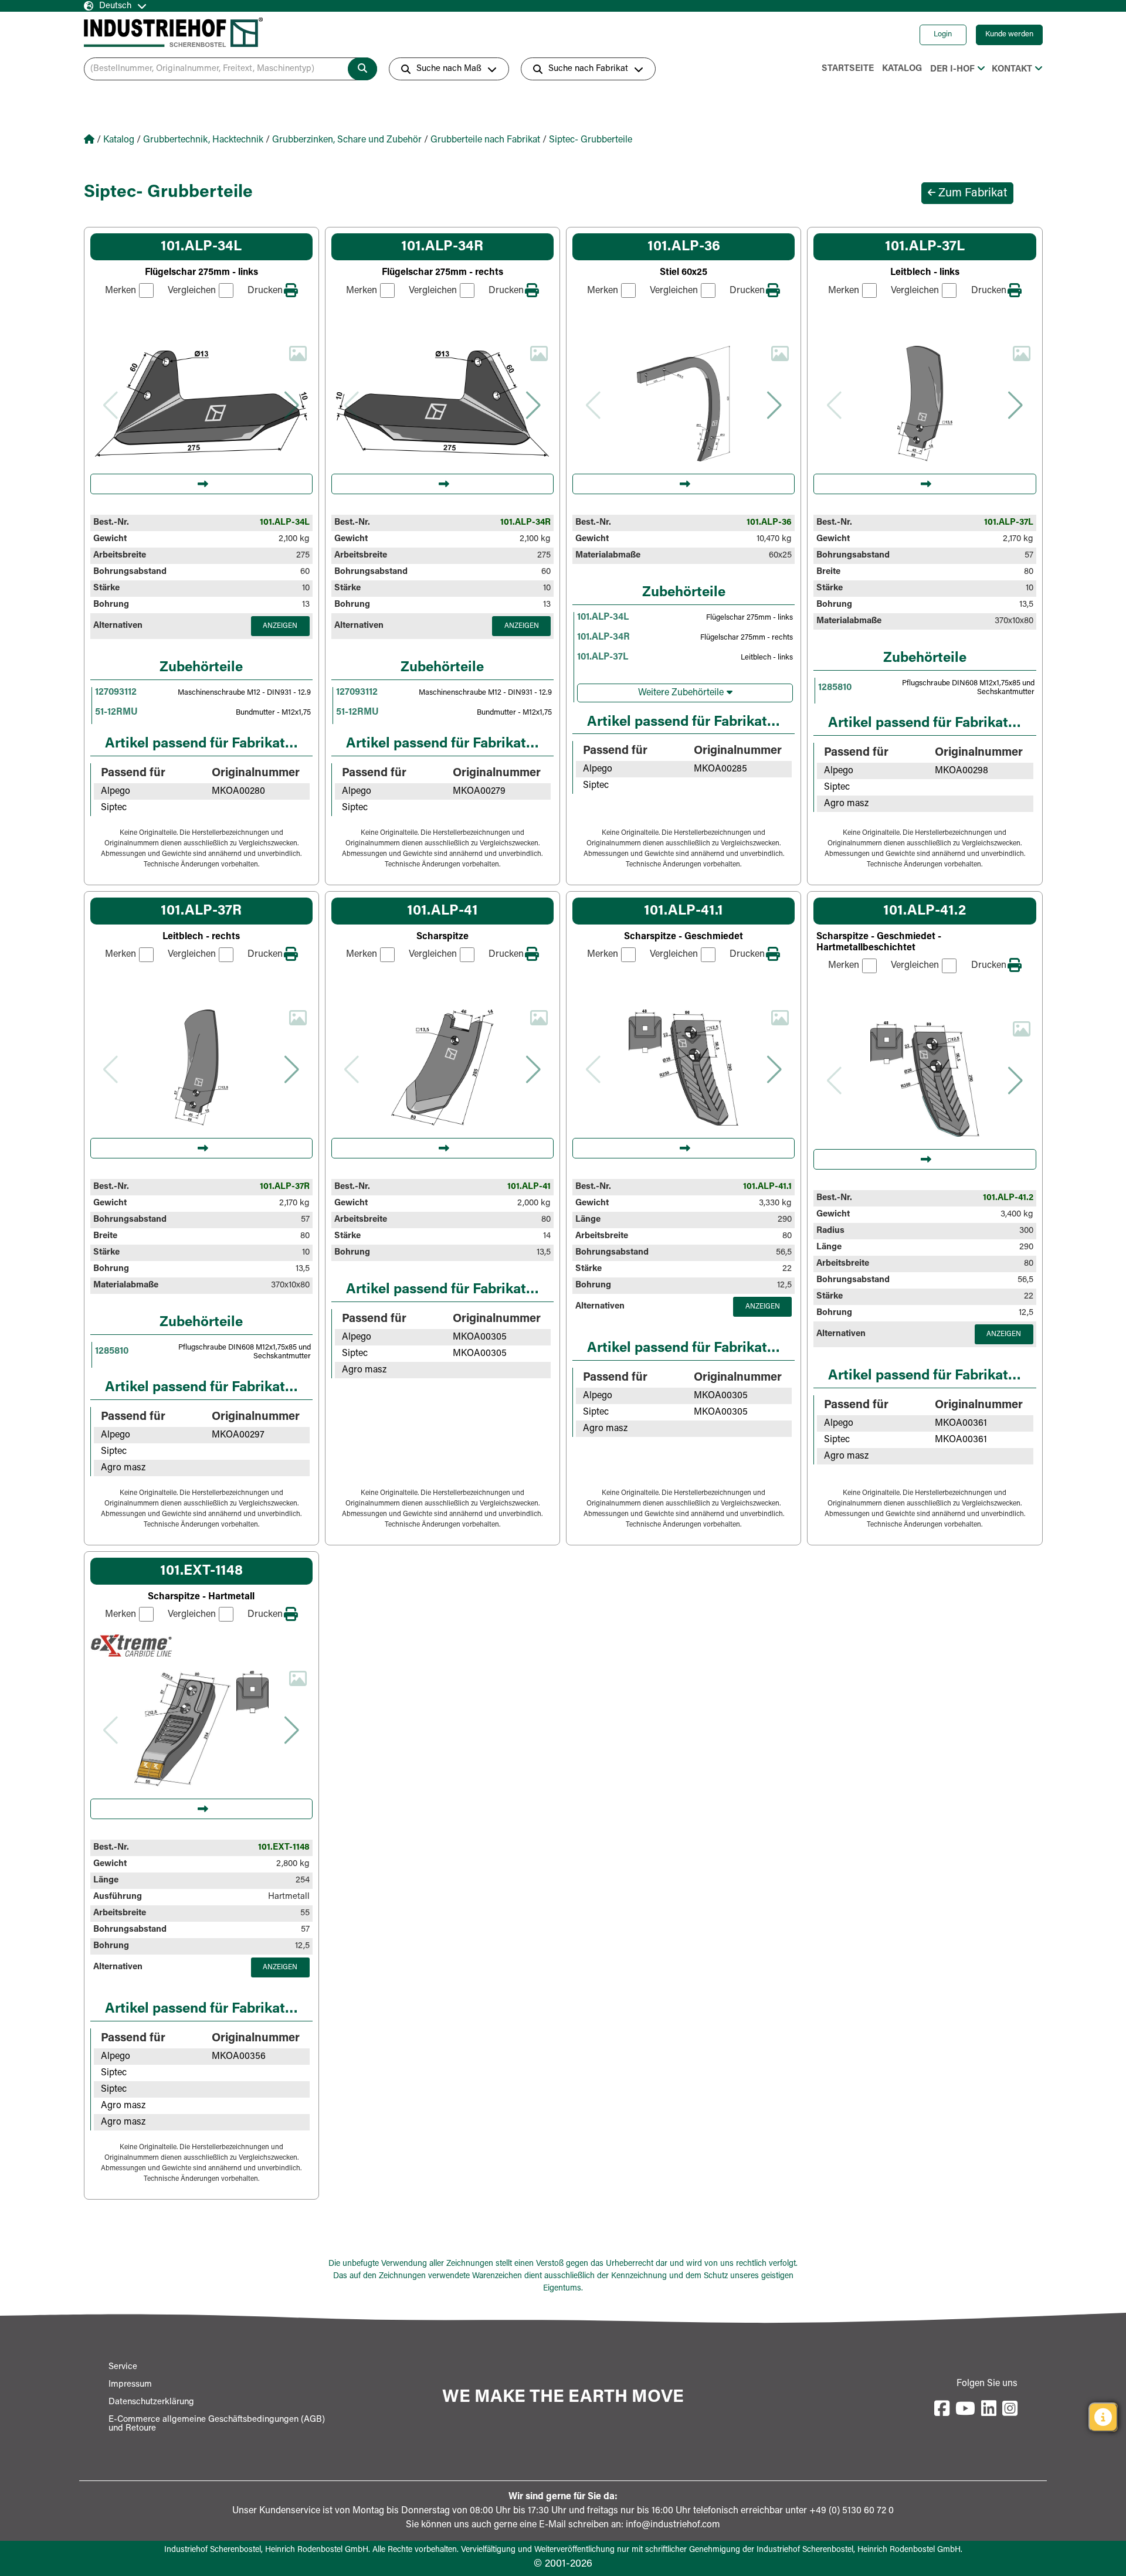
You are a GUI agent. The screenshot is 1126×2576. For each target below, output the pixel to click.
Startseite (848, 69)
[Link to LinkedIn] (989, 2410)
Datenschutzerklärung (151, 2402)
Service (123, 2367)
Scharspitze (442, 937)
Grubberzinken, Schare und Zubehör (347, 140)
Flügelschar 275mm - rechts (442, 273)
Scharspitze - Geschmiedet (684, 937)
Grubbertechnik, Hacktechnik (203, 140)
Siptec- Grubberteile (591, 140)
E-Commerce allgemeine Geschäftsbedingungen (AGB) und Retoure (217, 2424)
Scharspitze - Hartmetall (201, 1597)
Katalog (902, 69)
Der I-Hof (952, 69)
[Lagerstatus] (1103, 2417)
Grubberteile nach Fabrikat (485, 140)
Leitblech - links (925, 273)
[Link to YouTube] (965, 2410)
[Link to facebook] (942, 2410)
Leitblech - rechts (201, 937)
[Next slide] (292, 405)
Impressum (130, 2385)
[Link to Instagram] (1010, 2410)
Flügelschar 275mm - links (201, 273)
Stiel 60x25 (684, 273)
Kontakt (1012, 69)
